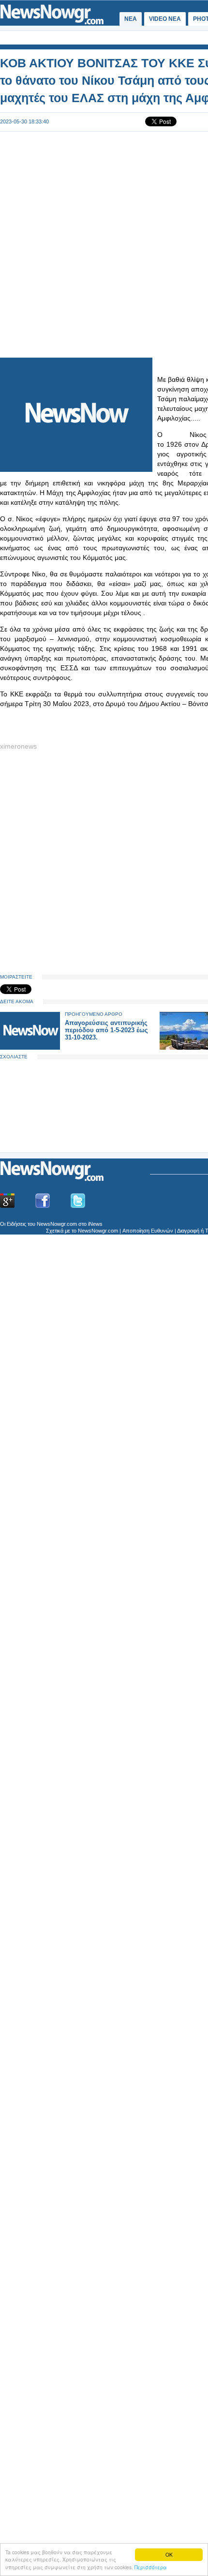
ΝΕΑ (131, 19)
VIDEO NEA (165, 19)
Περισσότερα (151, 2567)
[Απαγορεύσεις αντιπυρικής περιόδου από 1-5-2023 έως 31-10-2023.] (30, 1047)
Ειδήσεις (16, 1224)
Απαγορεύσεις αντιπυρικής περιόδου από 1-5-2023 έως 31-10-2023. (106, 1030)
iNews (95, 1224)
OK (169, 2554)
